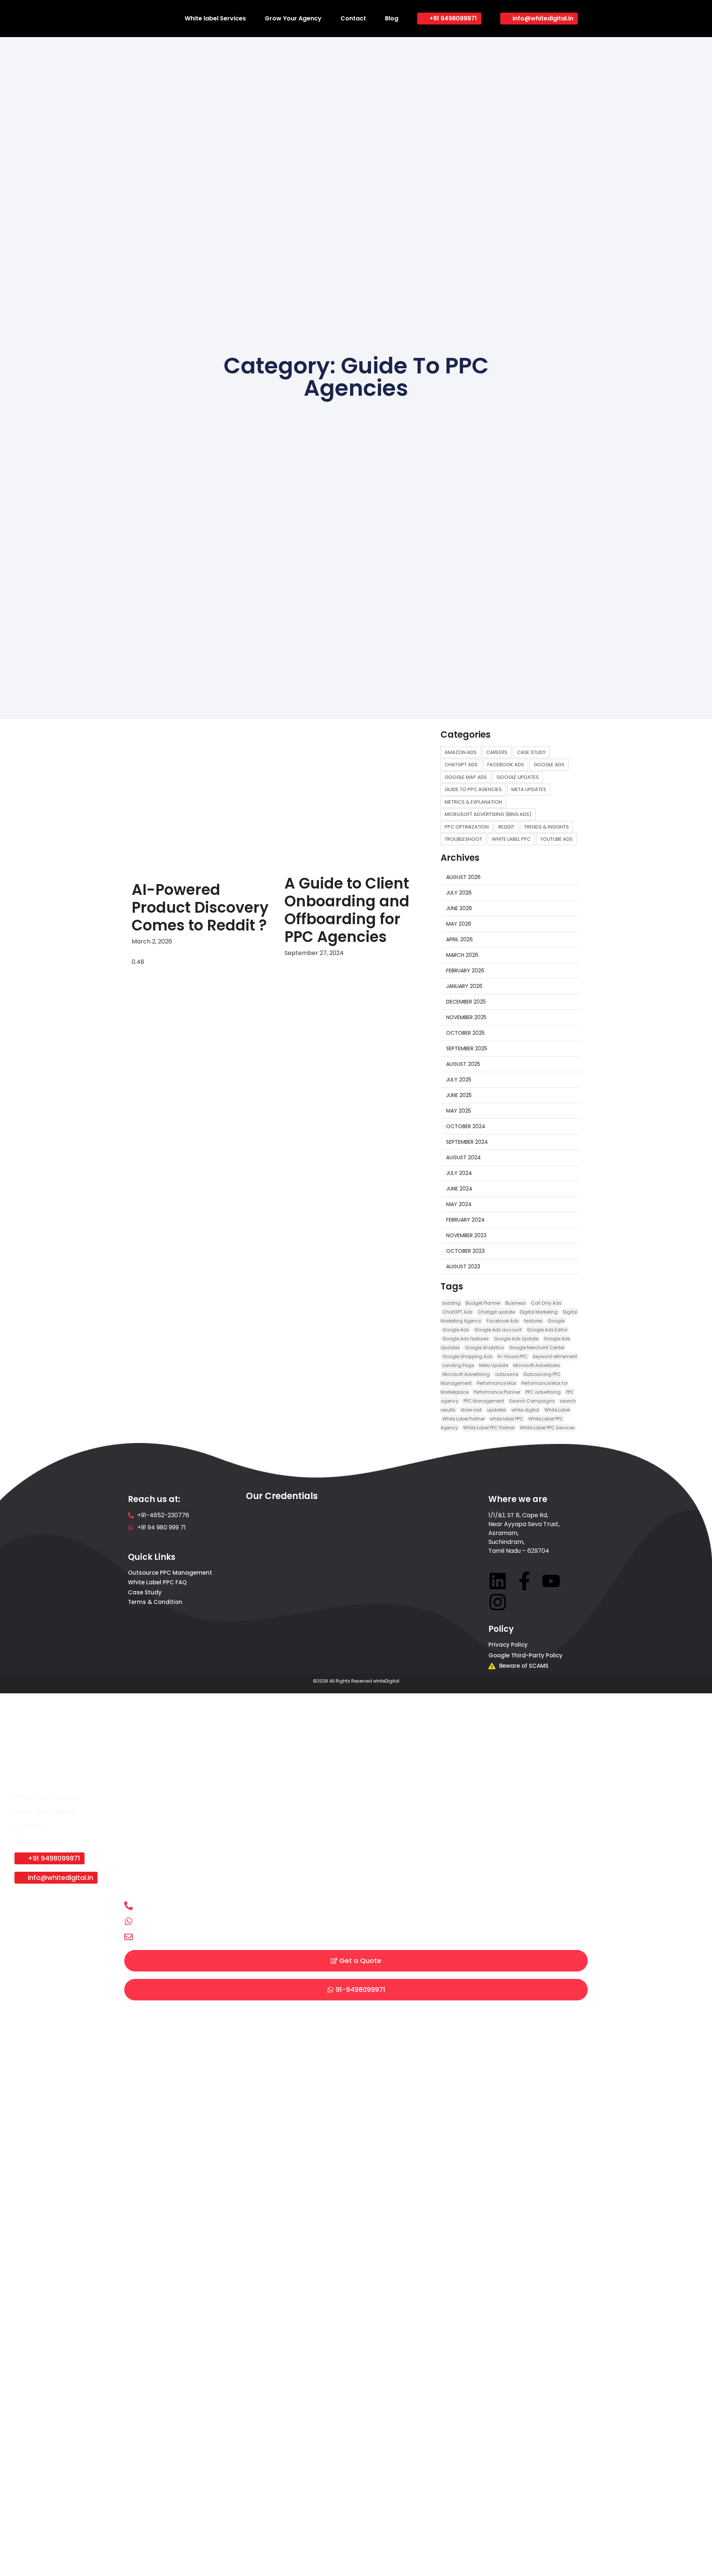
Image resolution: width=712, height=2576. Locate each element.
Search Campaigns (532, 1401)
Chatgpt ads (461, 765)
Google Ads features (466, 1339)
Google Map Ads (466, 777)
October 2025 (465, 1033)
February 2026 (465, 971)
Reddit (506, 827)
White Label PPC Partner (489, 1428)
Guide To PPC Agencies (473, 789)
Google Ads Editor (547, 1330)
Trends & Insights (546, 827)
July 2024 (459, 1173)
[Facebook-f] (524, 1581)
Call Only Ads (546, 1303)
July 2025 (459, 1080)
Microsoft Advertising (466, 1374)
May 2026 (459, 924)
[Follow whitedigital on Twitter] (551, 1581)
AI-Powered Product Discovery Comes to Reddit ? (200, 907)
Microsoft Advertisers (537, 1365)
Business (516, 1303)
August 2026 (463, 877)
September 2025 (467, 1048)
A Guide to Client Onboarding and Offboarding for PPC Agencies (347, 910)
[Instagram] (498, 1602)
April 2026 (459, 939)
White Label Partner (464, 1419)
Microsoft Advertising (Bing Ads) (488, 814)
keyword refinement (555, 1356)
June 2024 (459, 1189)
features (533, 1321)
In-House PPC (513, 1356)
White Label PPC (511, 839)
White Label (557, 1410)
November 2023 (466, 1235)
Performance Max (497, 1383)
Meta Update (494, 1365)
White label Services (215, 18)
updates (497, 1410)
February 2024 (465, 1220)
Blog (392, 18)
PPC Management (484, 1401)
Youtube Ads (556, 839)
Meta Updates (529, 789)
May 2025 (459, 1111)
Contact (353, 18)
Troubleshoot (463, 839)
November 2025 (466, 1017)
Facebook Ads (506, 765)
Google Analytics (484, 1348)
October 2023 (465, 1251)
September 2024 (467, 1142)
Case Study (531, 752)
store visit (471, 1410)
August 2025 (463, 1064)
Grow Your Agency (293, 18)
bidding (451, 1303)
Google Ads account (498, 1330)
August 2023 (463, 1266)
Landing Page (458, 1365)
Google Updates (518, 777)
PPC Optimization (467, 827)
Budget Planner (483, 1303)
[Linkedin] (498, 1581)
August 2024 (464, 1157)
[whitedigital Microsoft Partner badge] (278, 1590)
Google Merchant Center (537, 1348)
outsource (507, 1374)
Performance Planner (497, 1392)
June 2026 (459, 908)
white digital (525, 1410)
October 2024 (466, 1126)
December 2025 (466, 1002)
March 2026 (462, 955)
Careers (497, 752)
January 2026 (464, 986)
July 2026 (459, 893)
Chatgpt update (496, 1312)
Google (556, 1321)
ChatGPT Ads (457, 1312)
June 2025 (459, 1095)
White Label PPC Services (547, 1428)
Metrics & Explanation (473, 802)
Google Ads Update (516, 1339)
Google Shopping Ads (467, 1356)
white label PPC (507, 1419)
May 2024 (459, 1204)
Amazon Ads (461, 752)
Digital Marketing (539, 1312)
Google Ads (549, 765)
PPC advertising (543, 1392)
